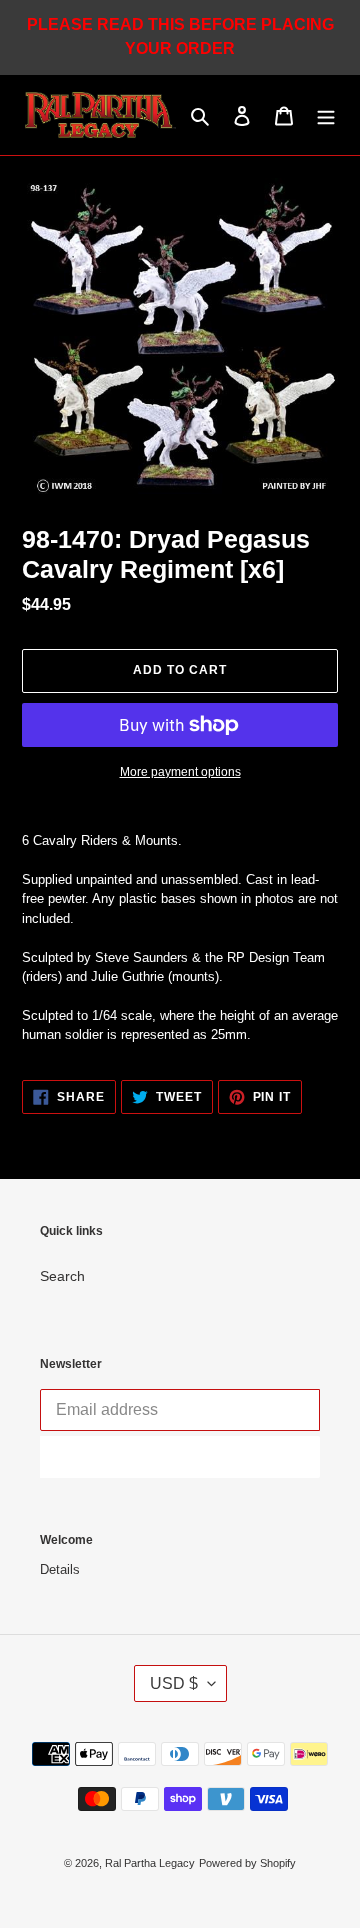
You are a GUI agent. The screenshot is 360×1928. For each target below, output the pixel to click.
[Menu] (326, 115)
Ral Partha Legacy (150, 1863)
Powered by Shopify (247, 1863)
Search (62, 1276)
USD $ (174, 1683)
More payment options (180, 772)
